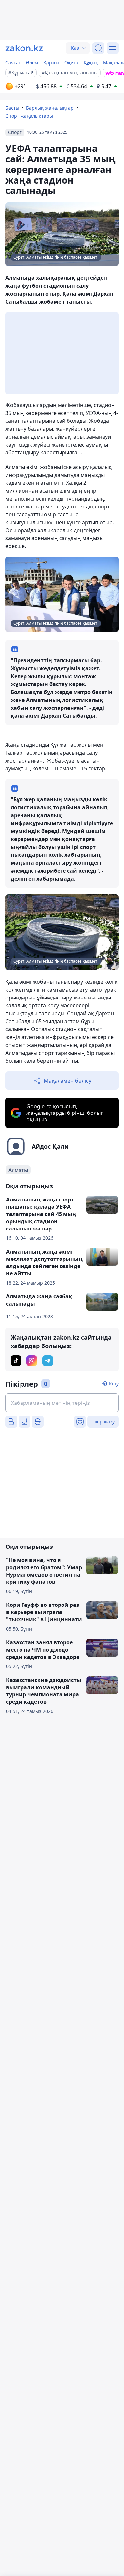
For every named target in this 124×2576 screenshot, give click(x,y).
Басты (12, 108)
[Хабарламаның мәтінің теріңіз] (62, 1403)
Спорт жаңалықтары (29, 116)
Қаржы (51, 62)
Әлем (32, 62)
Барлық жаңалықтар (50, 108)
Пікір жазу (103, 1421)
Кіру (114, 1384)
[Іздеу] (98, 48)
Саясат (13, 62)
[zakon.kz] (24, 48)
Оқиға (71, 62)
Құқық (91, 62)
